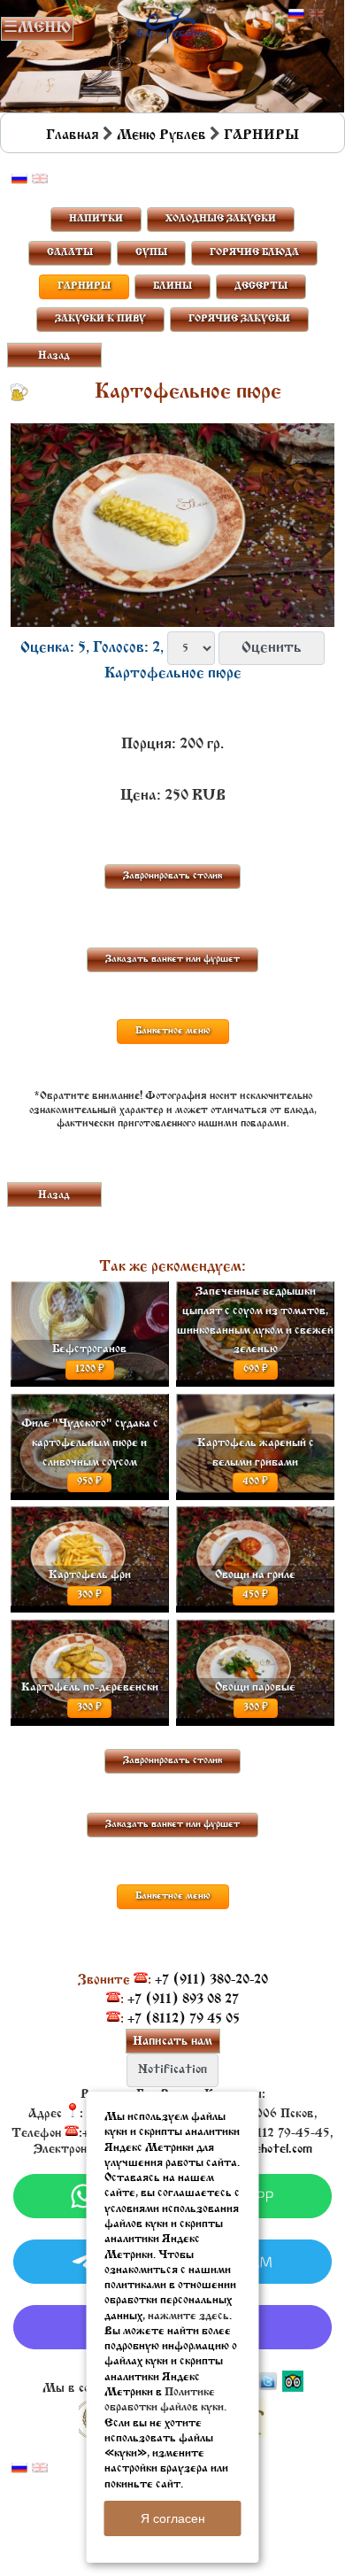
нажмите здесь (188, 2316)
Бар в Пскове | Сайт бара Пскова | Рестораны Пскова (172, 23)
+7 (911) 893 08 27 (183, 2000)
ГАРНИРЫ (261, 135)
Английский (317, 14)
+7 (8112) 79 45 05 (184, 2019)
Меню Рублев (161, 135)
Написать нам (172, 2042)
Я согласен (173, 2518)
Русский (296, 14)
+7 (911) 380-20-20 (211, 1980)
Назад (54, 356)
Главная (73, 135)
